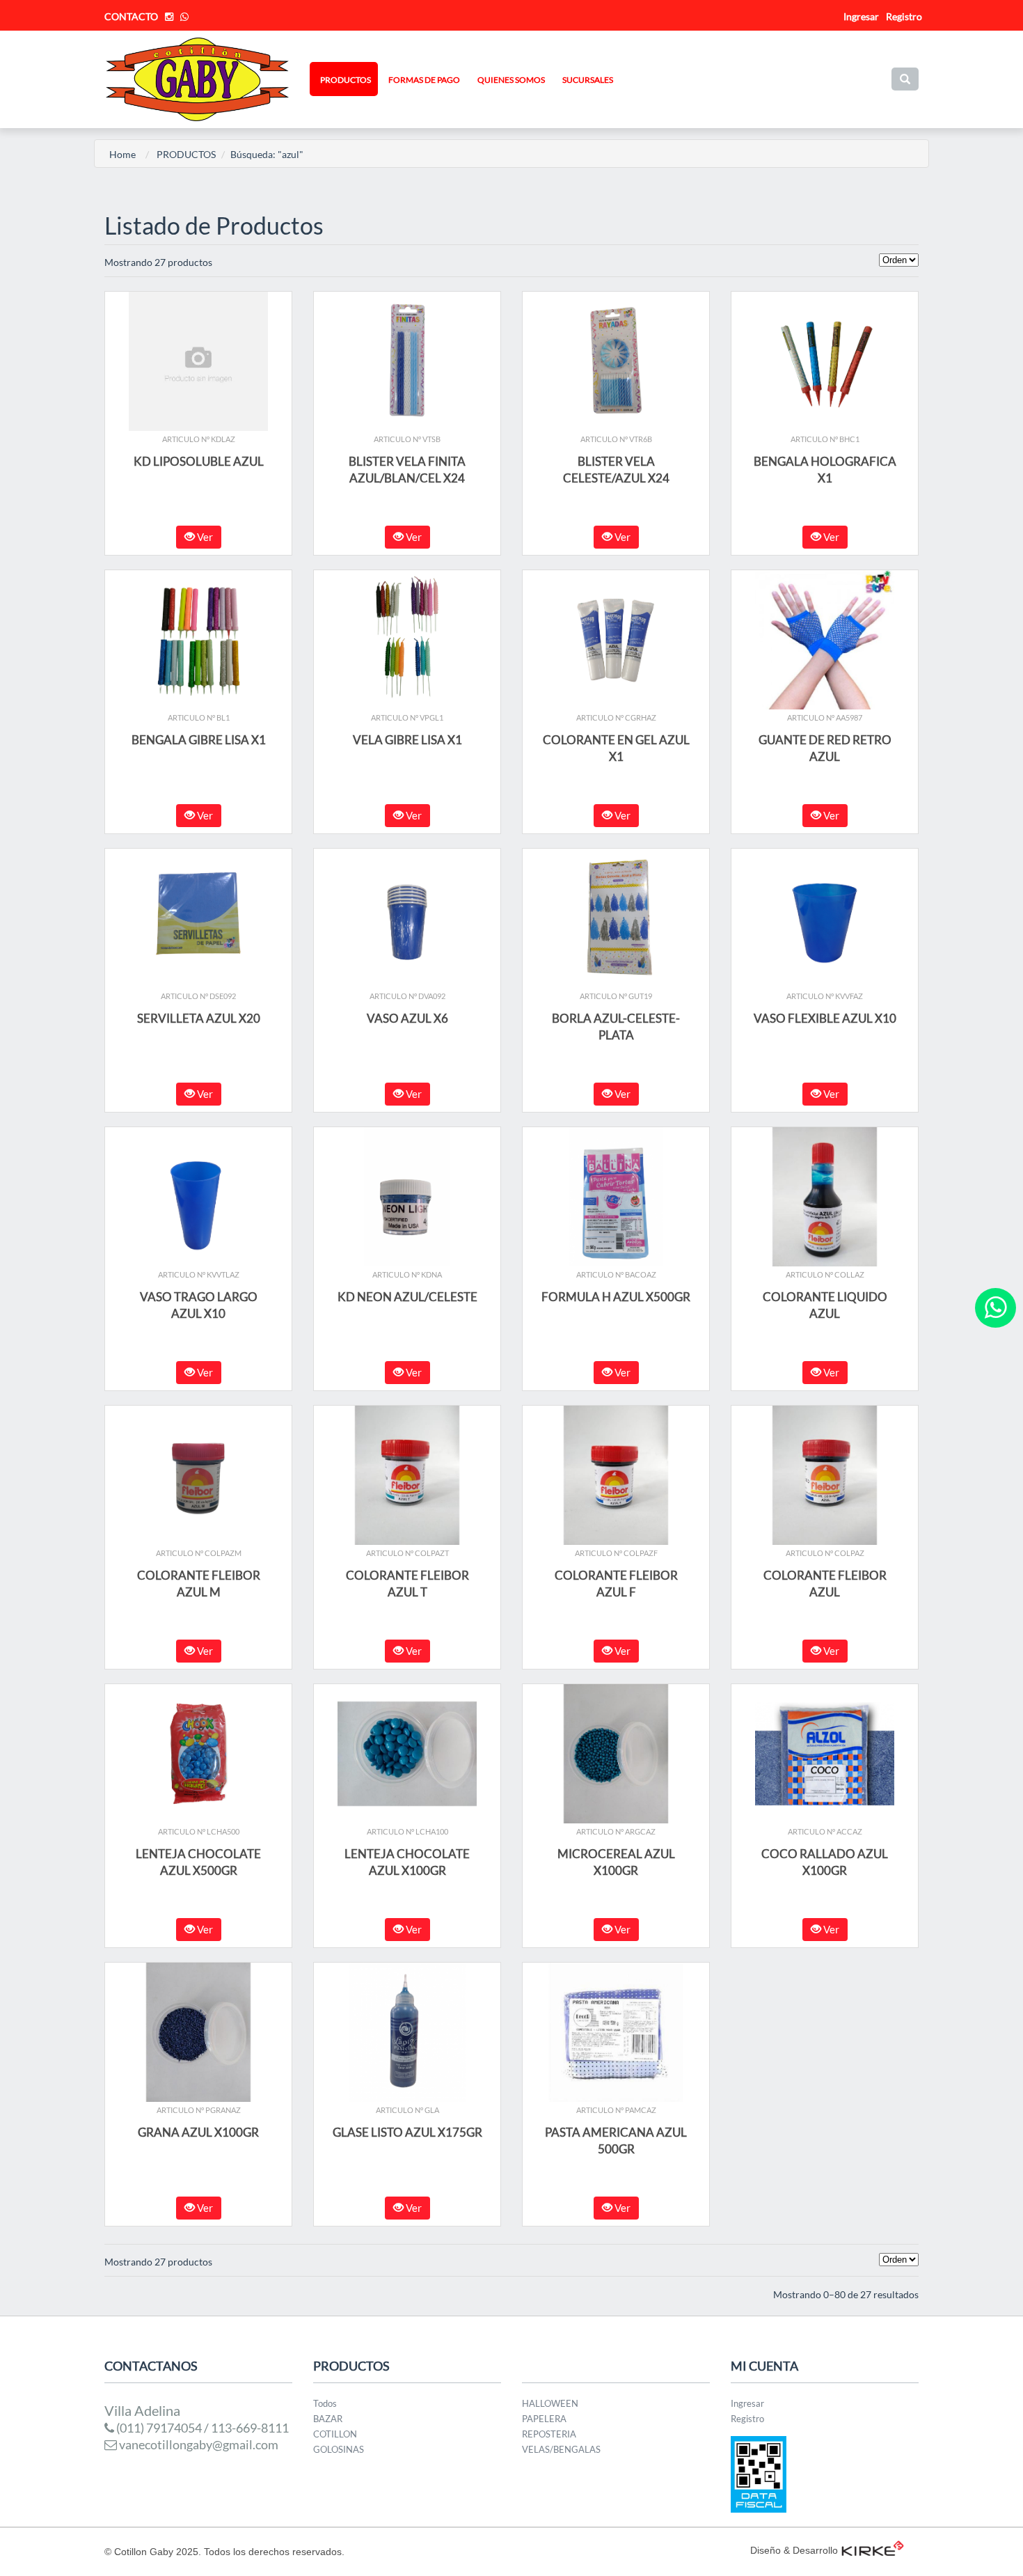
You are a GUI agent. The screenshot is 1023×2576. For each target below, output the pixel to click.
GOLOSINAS (339, 2449)
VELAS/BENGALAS (561, 2449)
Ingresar (747, 2403)
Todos (325, 2403)
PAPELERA (544, 2419)
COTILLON (335, 2434)
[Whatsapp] (996, 1308)
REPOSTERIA (549, 2434)
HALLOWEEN (550, 2403)
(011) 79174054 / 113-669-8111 (201, 2428)
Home (122, 154)
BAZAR (328, 2419)
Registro (904, 16)
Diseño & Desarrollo (794, 2550)
